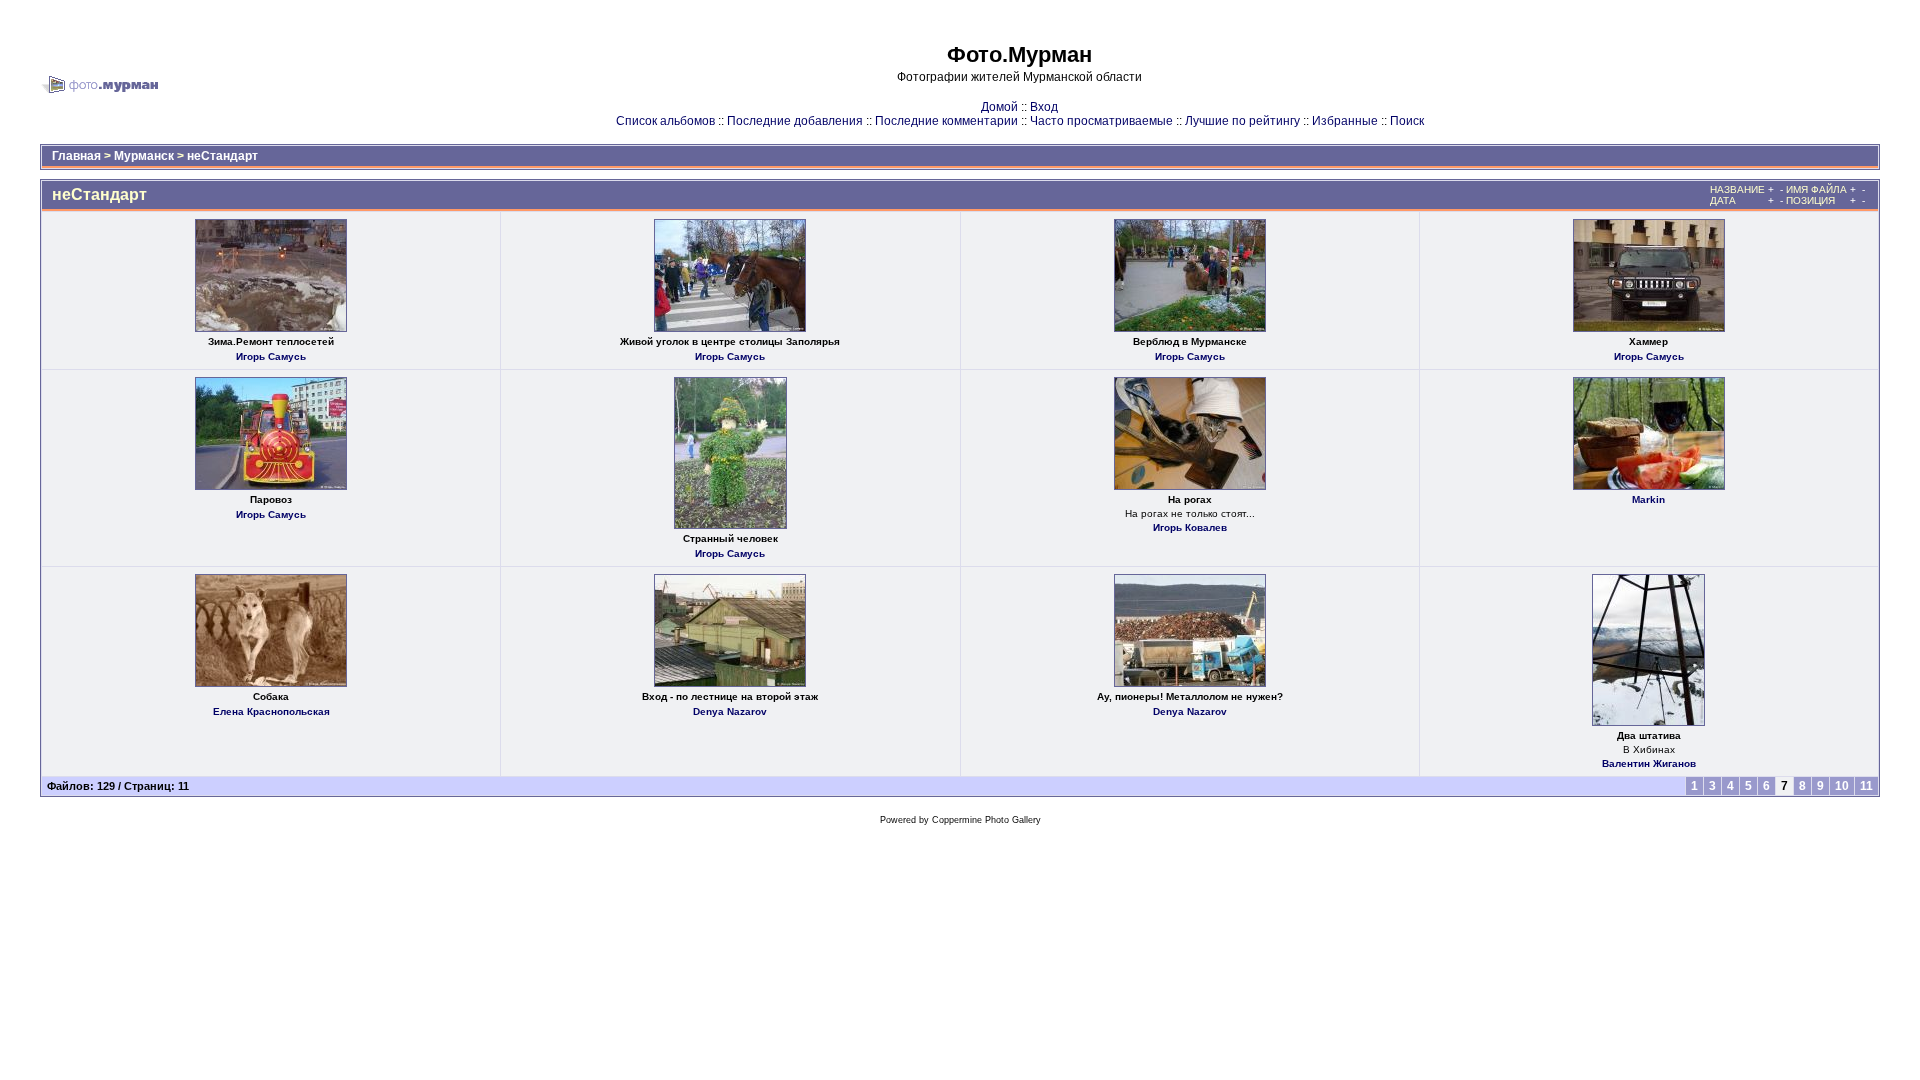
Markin (1648, 499)
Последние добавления (795, 121)
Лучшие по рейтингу (1242, 121)
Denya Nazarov (730, 711)
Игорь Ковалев (1190, 527)
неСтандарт (222, 156)
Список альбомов (665, 121)
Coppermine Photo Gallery (986, 820)
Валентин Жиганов (1649, 763)
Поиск (1407, 121)
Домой (999, 107)
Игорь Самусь (271, 356)
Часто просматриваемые (1101, 121)
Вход (1044, 107)
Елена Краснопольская (271, 711)
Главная (76, 156)
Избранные (1345, 121)
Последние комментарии (946, 121)
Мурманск (144, 156)
